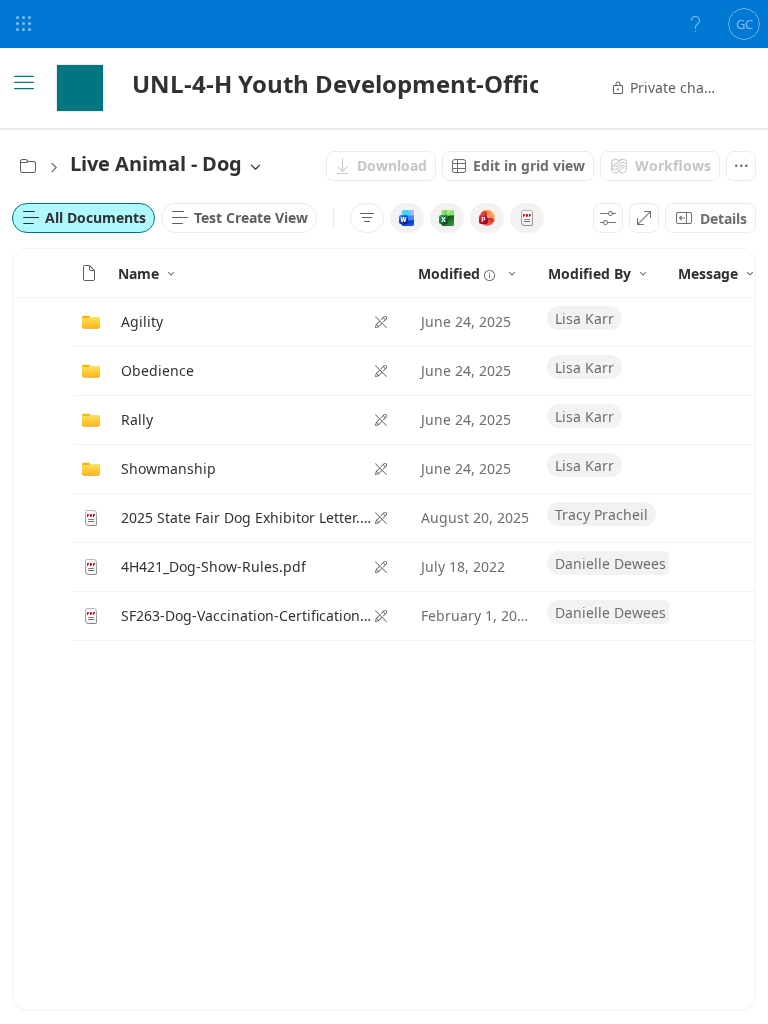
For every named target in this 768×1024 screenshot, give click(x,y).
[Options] (608, 218)
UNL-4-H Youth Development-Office (343, 83)
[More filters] (367, 218)
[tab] (83, 218)
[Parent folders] (28, 166)
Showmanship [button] (168, 468)
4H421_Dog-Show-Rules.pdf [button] (213, 566)
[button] (89, 273)
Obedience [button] (157, 370)
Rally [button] (137, 419)
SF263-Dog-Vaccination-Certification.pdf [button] (247, 615)
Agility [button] (142, 321)
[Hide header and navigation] (644, 218)
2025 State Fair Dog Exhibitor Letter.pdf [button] (247, 517)
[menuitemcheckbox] (407, 218)
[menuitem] (381, 166)
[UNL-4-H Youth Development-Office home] (80, 88)
